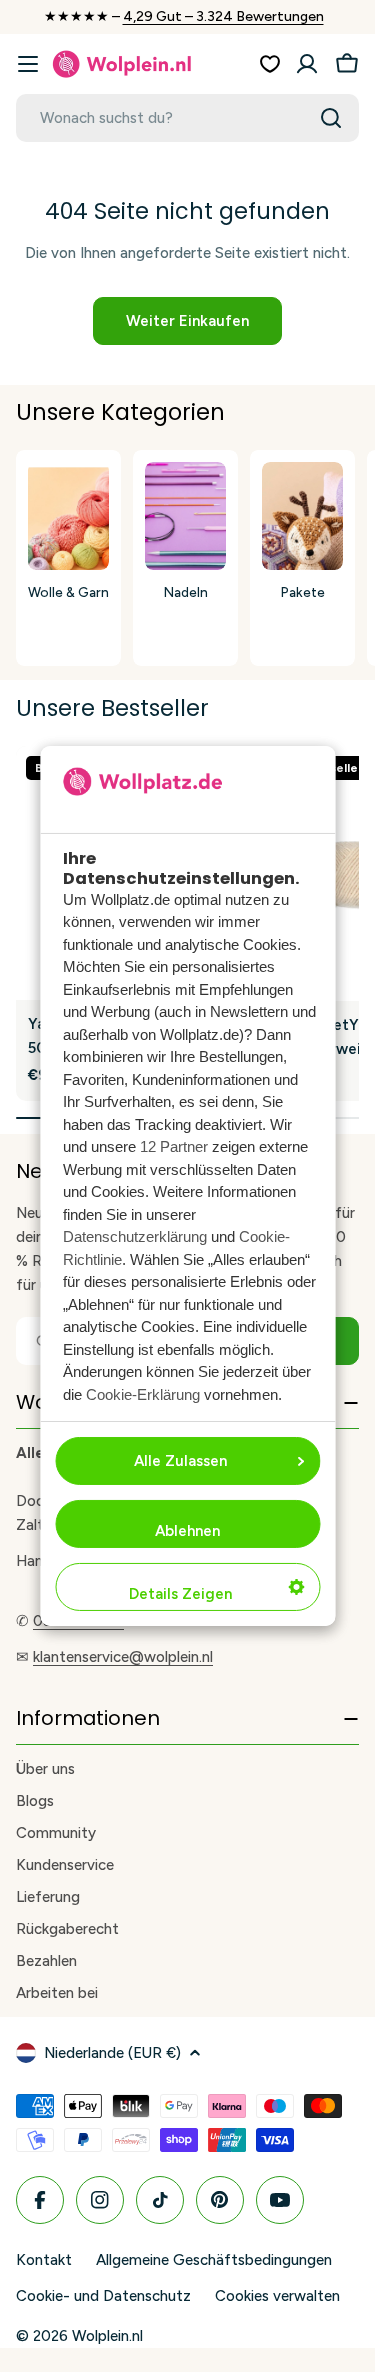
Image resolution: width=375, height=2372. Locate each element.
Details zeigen (180, 1594)
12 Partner (174, 1146)
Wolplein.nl (107, 2336)
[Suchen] (331, 118)
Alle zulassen (180, 1461)
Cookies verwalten (277, 2296)
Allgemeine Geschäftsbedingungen (214, 2260)
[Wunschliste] (270, 64)
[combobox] (187, 118)
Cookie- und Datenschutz (103, 2296)
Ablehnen (187, 1531)
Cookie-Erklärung (143, 1394)
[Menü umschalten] (28, 64)
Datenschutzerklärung (135, 1236)
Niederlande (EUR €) (112, 2053)
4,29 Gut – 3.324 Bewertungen (223, 16)
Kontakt (44, 2260)
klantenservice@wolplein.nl (123, 1657)
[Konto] (307, 64)
